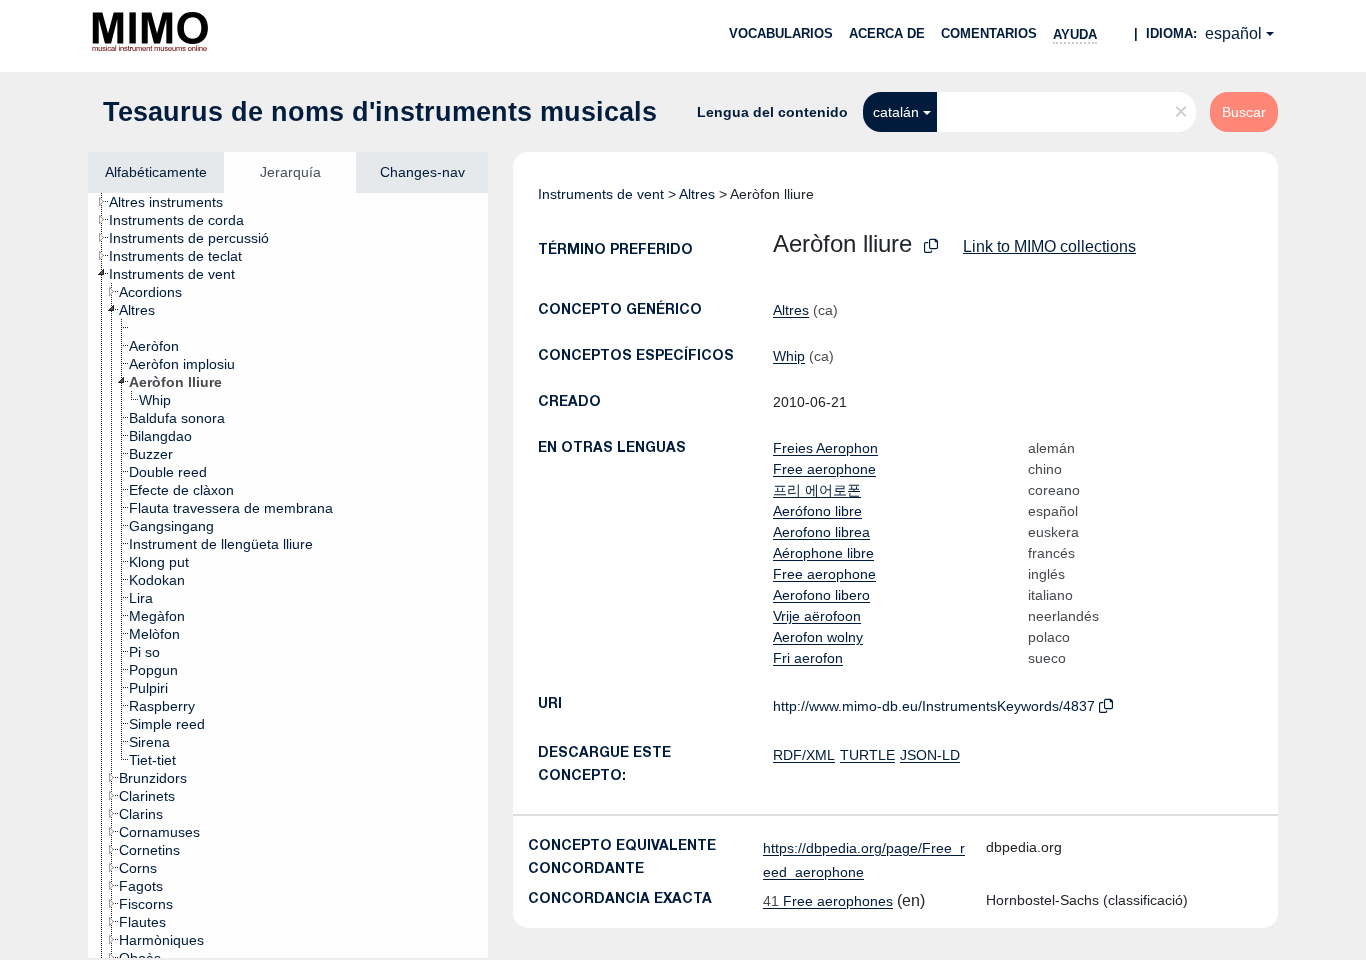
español (1233, 33)
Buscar (1244, 112)
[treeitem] (174, 202)
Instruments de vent (601, 194)
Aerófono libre (817, 511)
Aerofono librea (821, 532)
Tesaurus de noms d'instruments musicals (380, 112)
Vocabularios (781, 33)
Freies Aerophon (825, 448)
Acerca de (887, 33)
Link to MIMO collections (1049, 246)
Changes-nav (422, 172)
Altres (697, 194)
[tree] (288, 575)
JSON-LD (930, 755)
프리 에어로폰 (817, 490)
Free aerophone (824, 469)
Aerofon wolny (818, 637)
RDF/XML (804, 755)
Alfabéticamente (156, 172)
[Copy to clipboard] (931, 246)
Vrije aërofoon (817, 616)
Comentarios (989, 33)
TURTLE (867, 755)
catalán (896, 112)
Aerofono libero (821, 595)
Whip (789, 356)
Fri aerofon (808, 658)
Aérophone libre (823, 553)
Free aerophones (828, 901)
